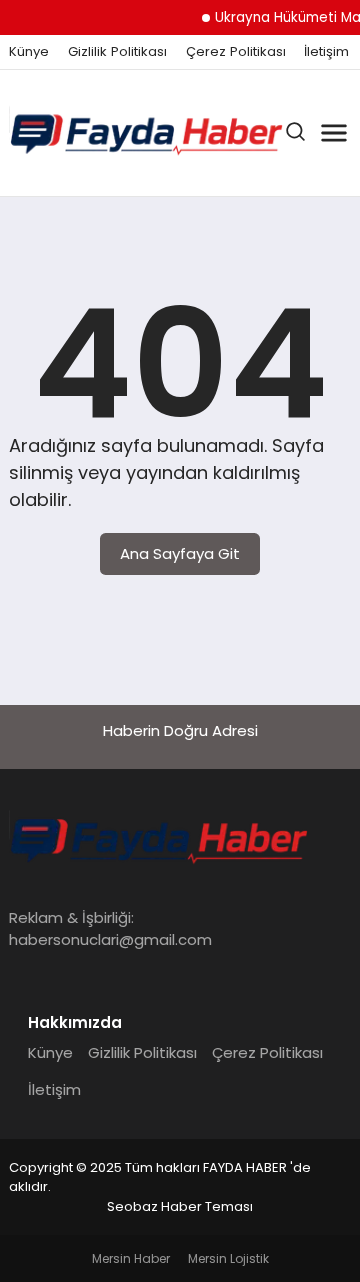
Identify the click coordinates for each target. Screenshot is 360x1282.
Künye (29, 52)
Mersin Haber (131, 1258)
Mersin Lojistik (228, 1258)
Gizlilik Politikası (117, 52)
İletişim (326, 52)
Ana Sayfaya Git (180, 553)
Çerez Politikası (236, 52)
